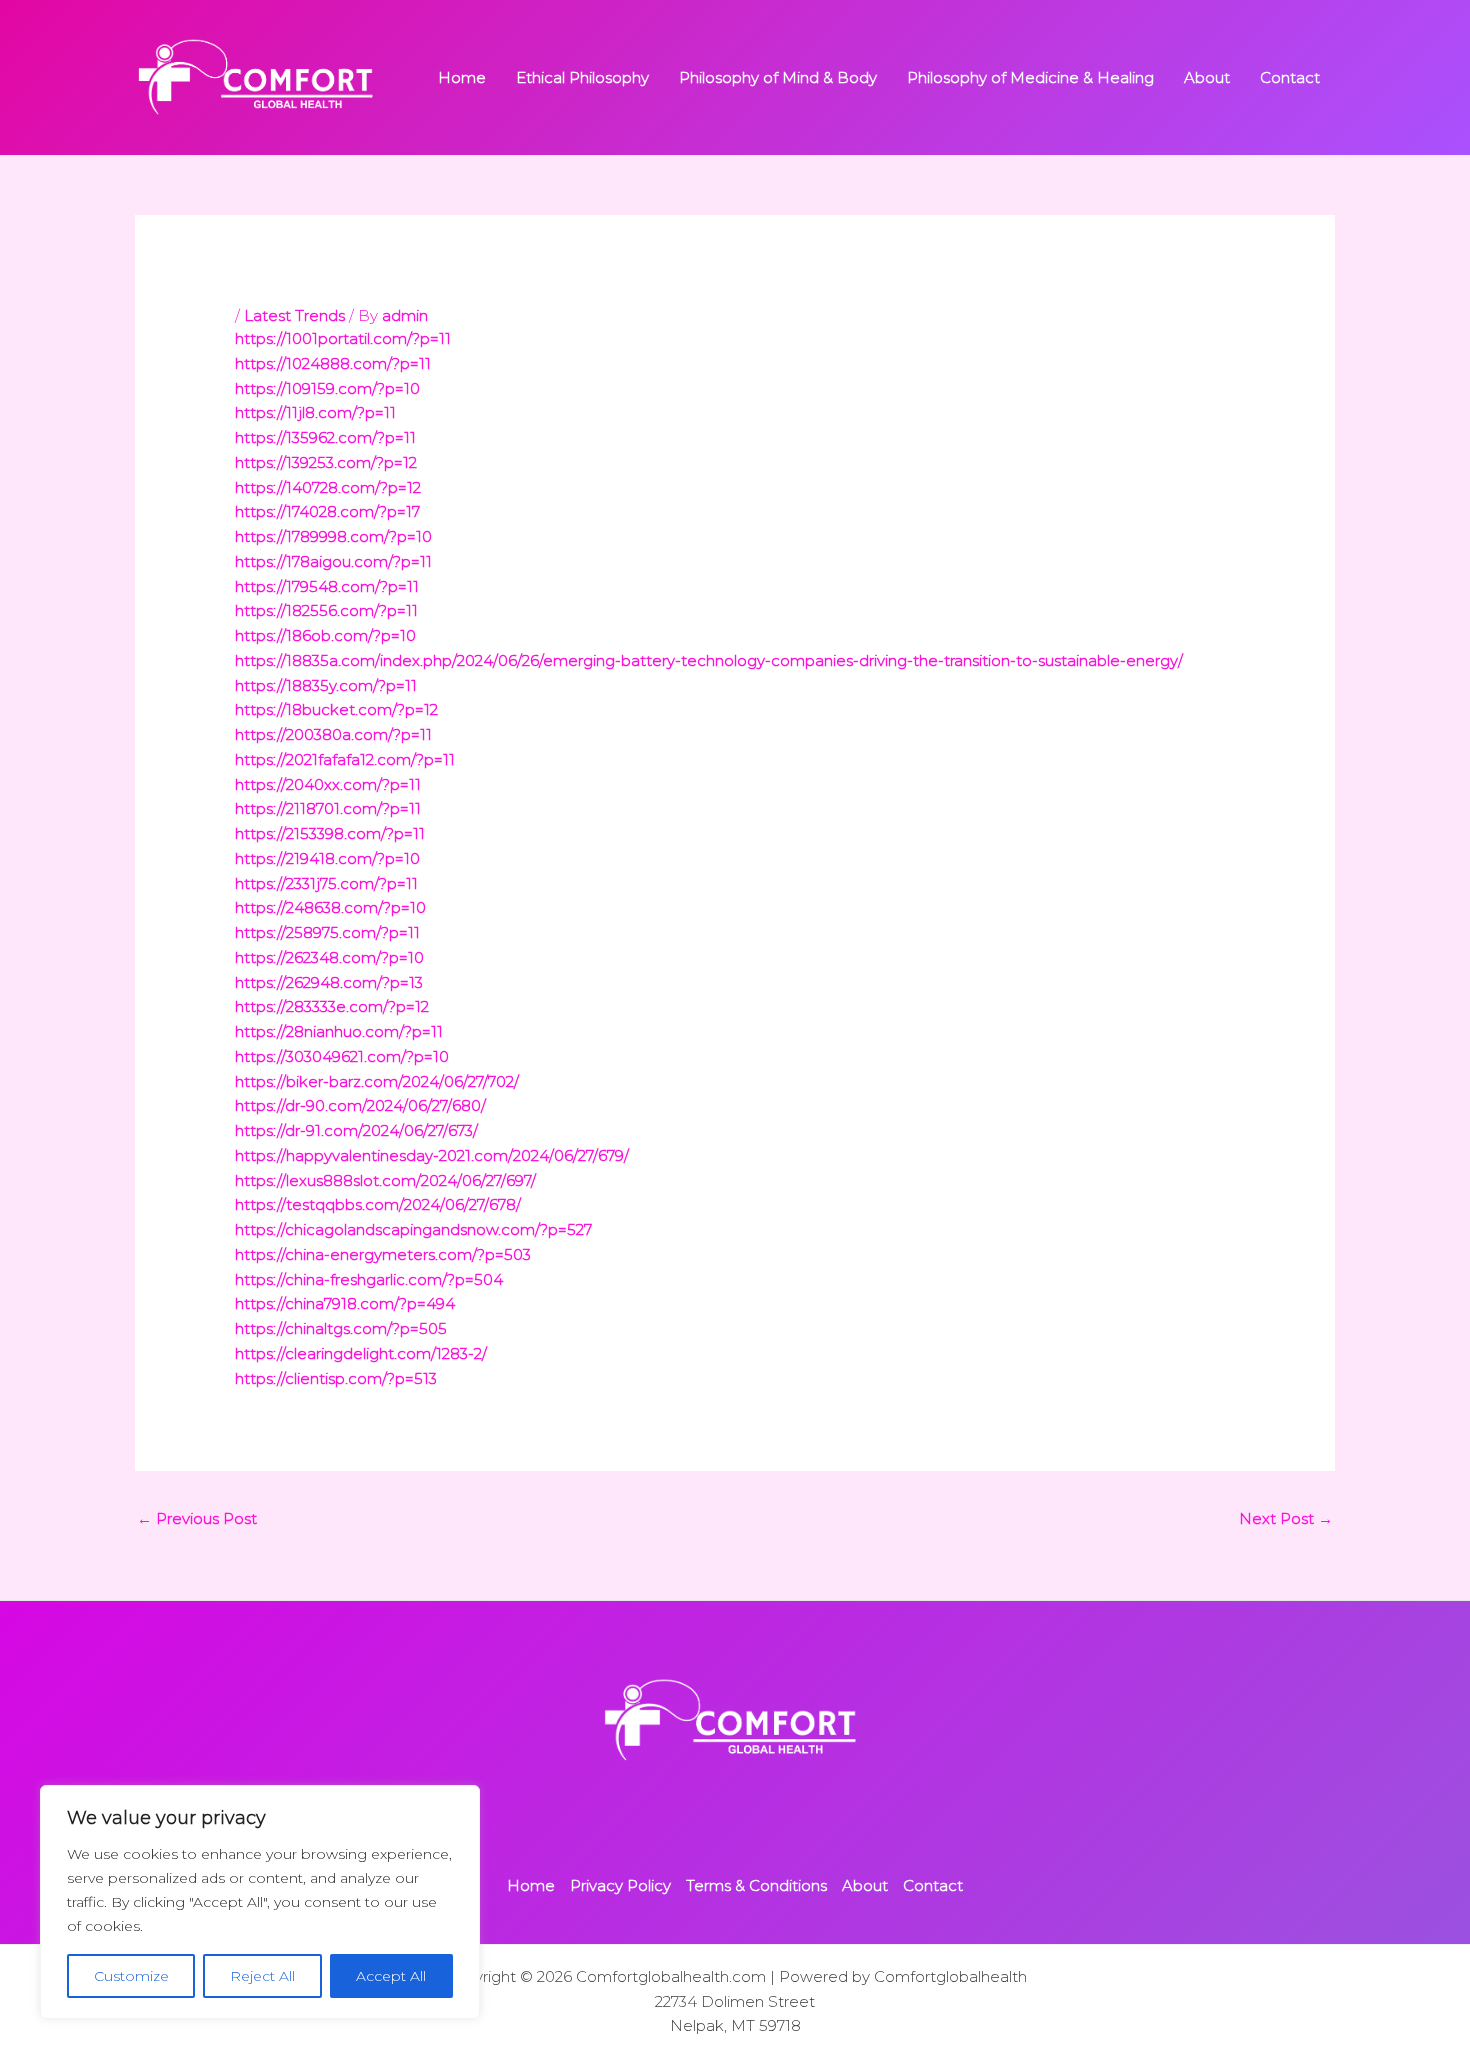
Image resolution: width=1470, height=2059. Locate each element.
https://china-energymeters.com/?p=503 (383, 1254)
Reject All (262, 1976)
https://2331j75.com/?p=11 (326, 883)
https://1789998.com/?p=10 (333, 536)
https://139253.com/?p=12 (326, 462)
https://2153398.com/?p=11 (330, 833)
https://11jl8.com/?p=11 (315, 412)
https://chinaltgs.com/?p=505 (341, 1328)
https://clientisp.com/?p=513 (336, 1378)
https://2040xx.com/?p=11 (328, 784)
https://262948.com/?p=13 (329, 982)
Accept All (391, 1976)
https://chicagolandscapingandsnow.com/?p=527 (413, 1229)
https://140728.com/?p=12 (328, 487)
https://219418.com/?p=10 (327, 858)
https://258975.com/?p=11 (327, 932)
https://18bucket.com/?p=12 (336, 709)
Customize (131, 1976)
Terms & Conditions (756, 1885)
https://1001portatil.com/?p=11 (343, 338)
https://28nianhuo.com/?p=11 (339, 1031)
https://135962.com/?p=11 (325, 437)
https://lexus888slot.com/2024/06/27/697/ (385, 1180)
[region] (260, 1902)
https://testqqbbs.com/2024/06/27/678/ (378, 1204)
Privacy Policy (620, 1885)
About (1207, 77)
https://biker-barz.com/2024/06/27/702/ (377, 1081)
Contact (1290, 77)
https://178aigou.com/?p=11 (333, 561)
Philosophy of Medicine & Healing (1030, 77)
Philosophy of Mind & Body (778, 77)
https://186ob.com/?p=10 (325, 635)
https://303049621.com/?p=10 (342, 1056)
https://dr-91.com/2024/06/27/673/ (356, 1130)
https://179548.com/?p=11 (327, 586)
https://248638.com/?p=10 (330, 907)
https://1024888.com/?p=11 (333, 363)
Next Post (1286, 1518)
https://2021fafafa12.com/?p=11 (345, 759)
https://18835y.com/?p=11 (326, 685)
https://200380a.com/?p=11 (333, 734)
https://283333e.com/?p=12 (332, 1006)
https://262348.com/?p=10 (329, 957)
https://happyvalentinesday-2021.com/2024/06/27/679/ (432, 1155)
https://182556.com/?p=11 (326, 610)
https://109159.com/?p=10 (327, 388)
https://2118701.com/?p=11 (328, 808)
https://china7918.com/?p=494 (345, 1303)
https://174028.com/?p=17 (327, 511)
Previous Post (197, 1518)
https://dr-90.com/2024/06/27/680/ (360, 1105)
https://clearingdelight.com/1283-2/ (361, 1353)
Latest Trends (294, 315)
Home (462, 77)
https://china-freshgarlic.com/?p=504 (369, 1279)
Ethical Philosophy (582, 77)
